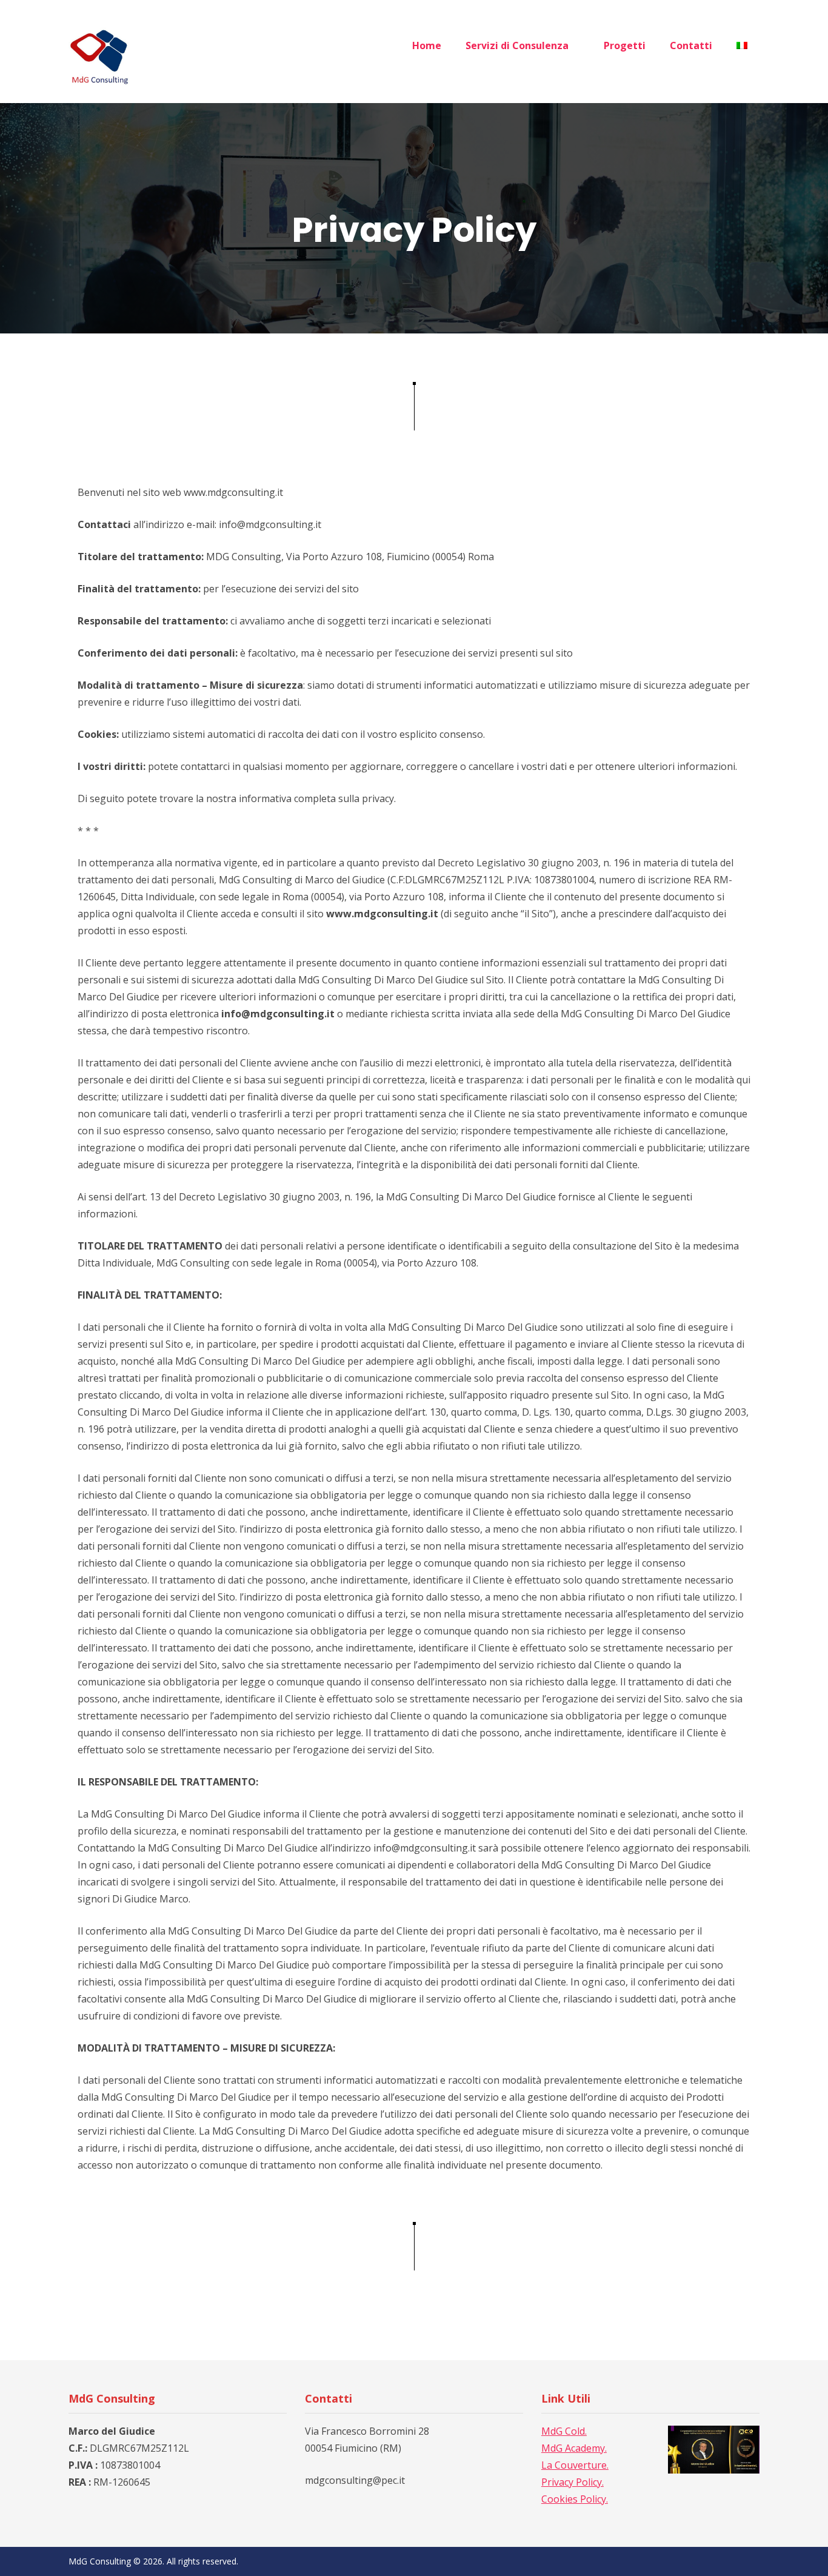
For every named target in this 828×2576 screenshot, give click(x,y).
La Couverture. (575, 2465)
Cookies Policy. (575, 2499)
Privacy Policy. (573, 2482)
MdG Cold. (564, 2431)
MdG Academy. (574, 2448)
